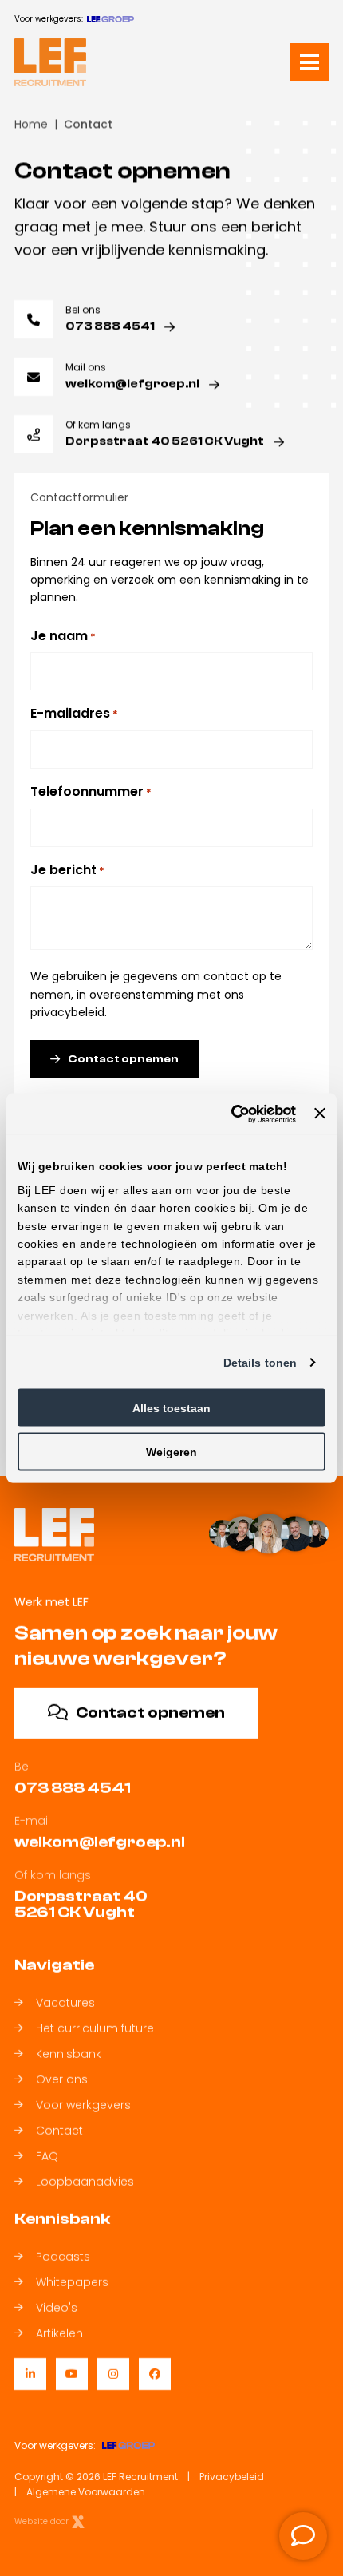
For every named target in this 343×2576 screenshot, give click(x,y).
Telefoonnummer (91, 791)
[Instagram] (113, 2374)
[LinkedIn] (30, 2374)
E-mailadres (74, 713)
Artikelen (59, 2333)
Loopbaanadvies (85, 2182)
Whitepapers (72, 2282)
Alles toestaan (171, 1408)
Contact (59, 2131)
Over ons (62, 2079)
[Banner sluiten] (320, 1114)
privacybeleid (67, 1012)
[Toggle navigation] (309, 62)
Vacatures (65, 2003)
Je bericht (67, 869)
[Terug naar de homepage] (50, 62)
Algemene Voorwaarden (86, 2492)
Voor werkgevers (83, 2105)
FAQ (47, 2156)
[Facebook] (155, 2374)
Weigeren (171, 1452)
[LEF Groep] (110, 19)
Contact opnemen (123, 1059)
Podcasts (63, 2257)
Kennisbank (69, 2054)
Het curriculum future (95, 2028)
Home (31, 124)
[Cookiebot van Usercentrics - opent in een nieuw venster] (226, 1114)
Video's (57, 2308)
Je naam (63, 636)
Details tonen (260, 1363)
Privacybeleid (232, 2477)
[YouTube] (72, 2374)
